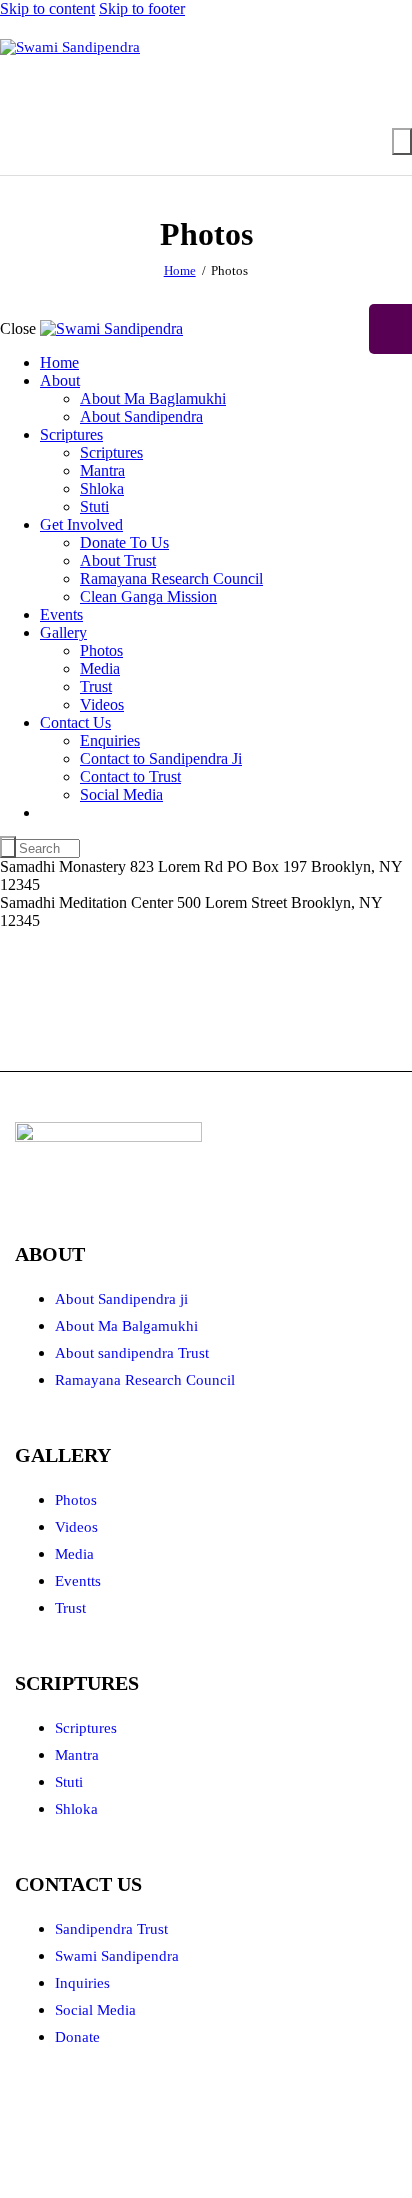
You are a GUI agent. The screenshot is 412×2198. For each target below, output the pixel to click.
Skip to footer (142, 8)
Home (180, 270)
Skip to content (47, 8)
